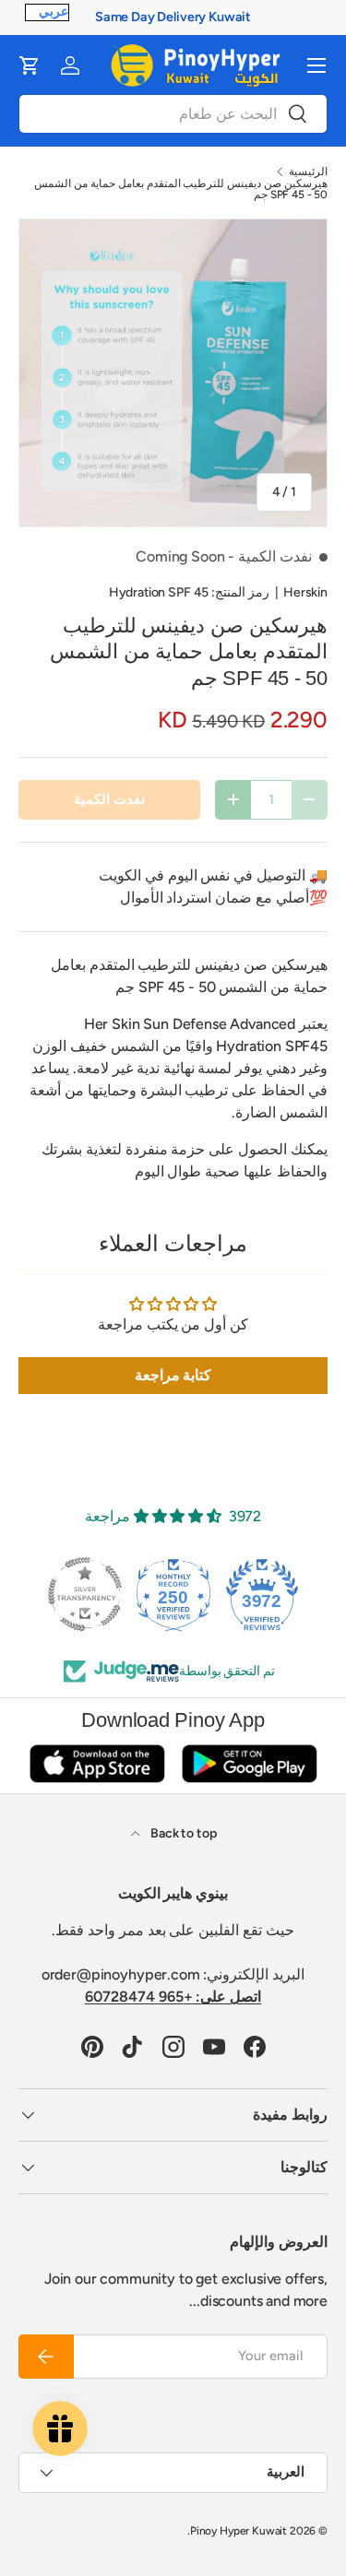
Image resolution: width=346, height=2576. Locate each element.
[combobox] (173, 114)
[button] (30, 65)
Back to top (182, 1833)
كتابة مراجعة (173, 1375)
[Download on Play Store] (249, 1763)
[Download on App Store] (97, 1763)
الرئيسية (308, 171)
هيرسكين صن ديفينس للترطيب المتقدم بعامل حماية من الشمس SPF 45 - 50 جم (181, 189)
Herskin (305, 592)
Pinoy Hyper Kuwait (239, 2531)
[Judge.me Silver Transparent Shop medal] (85, 1594)
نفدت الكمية (109, 799)
